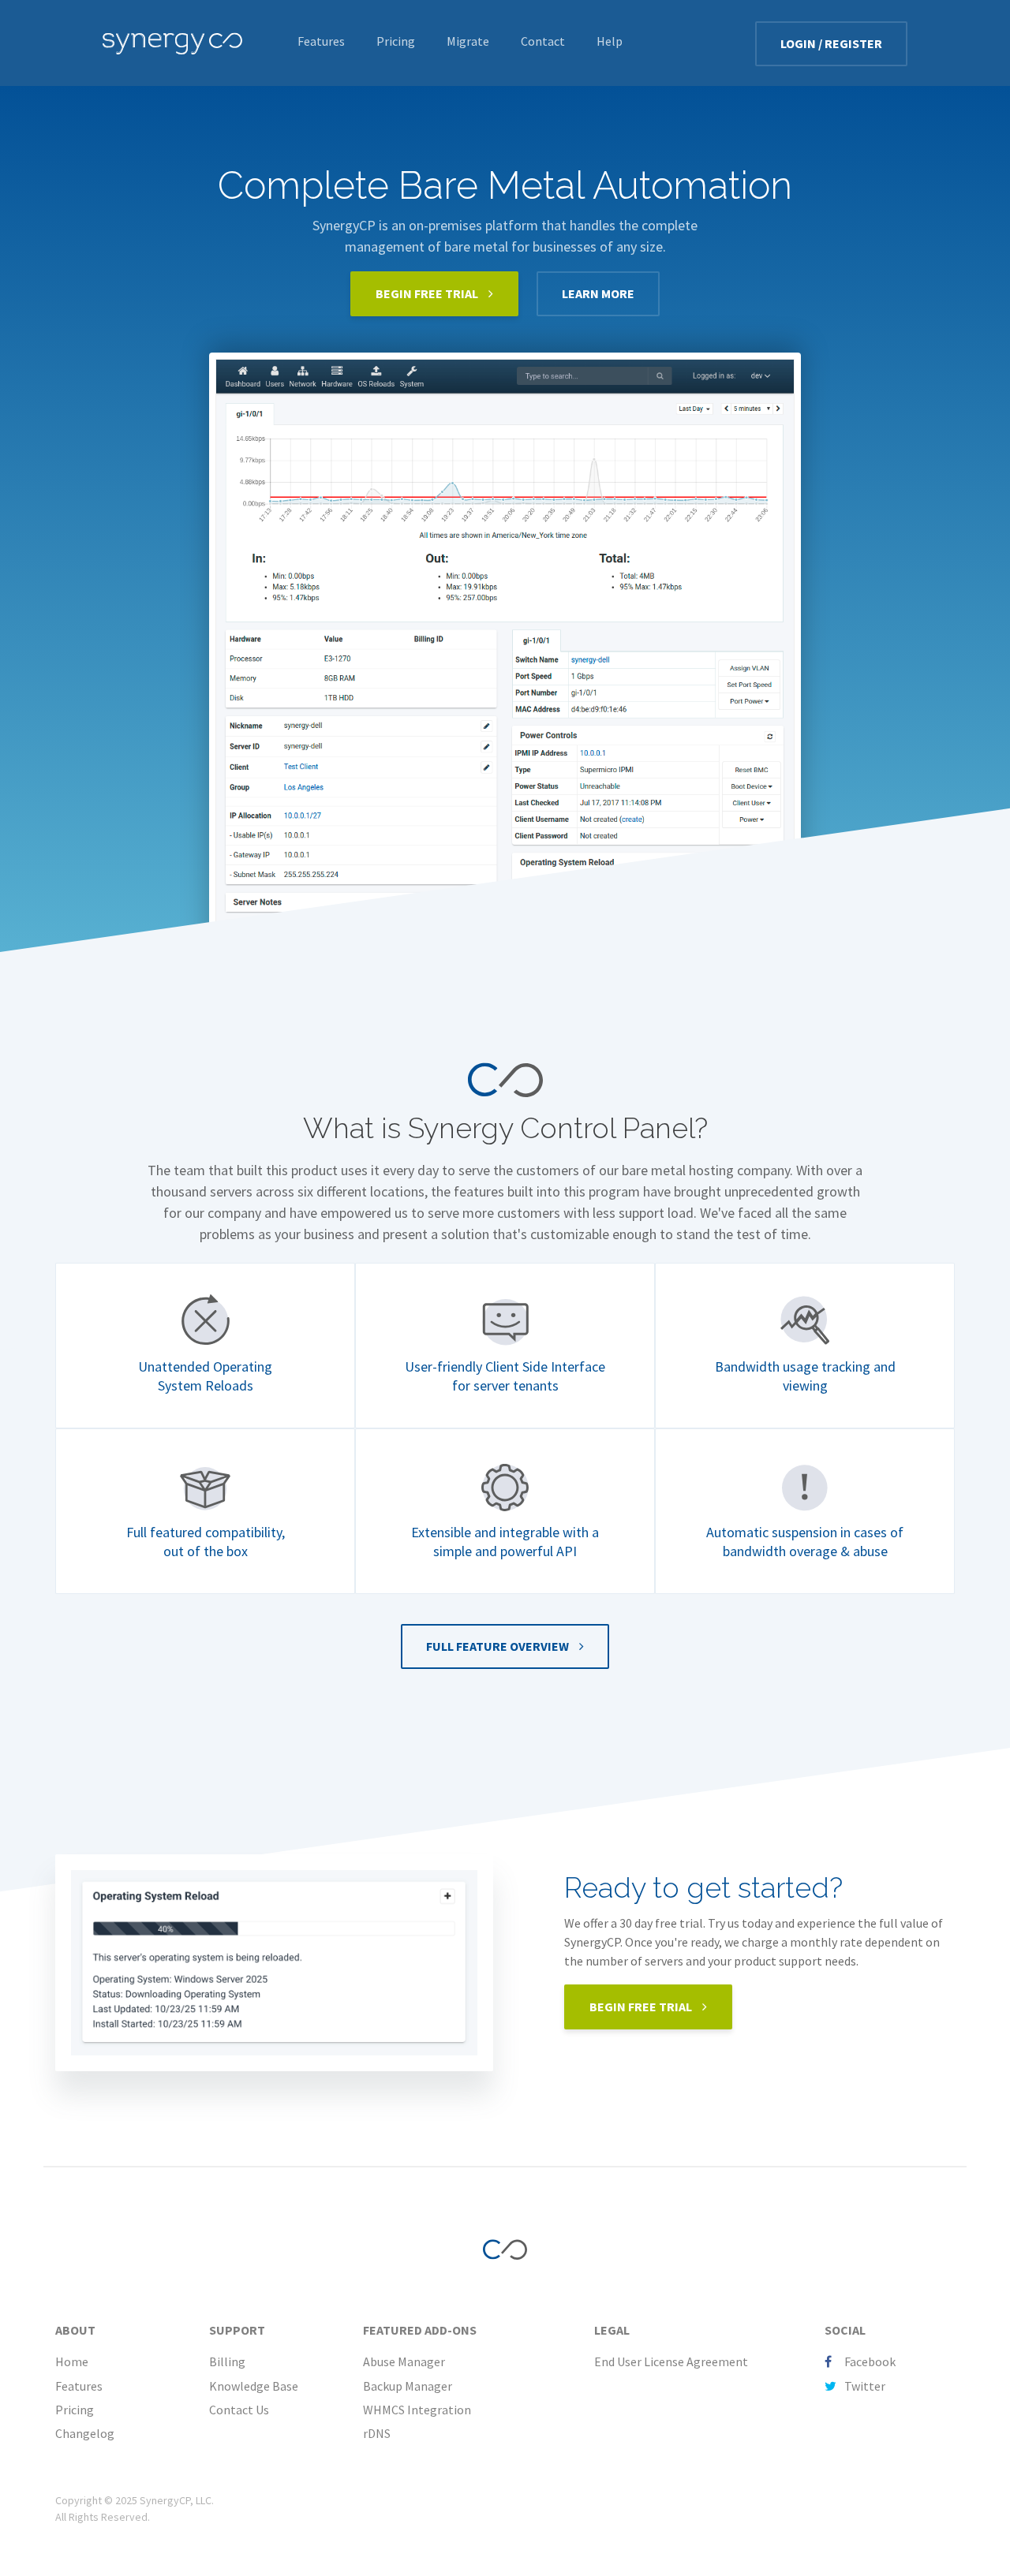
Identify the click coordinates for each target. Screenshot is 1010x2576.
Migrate (468, 41)
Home (72, 2361)
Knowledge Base (254, 2386)
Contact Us (239, 2410)
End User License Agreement (671, 2361)
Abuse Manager (404, 2361)
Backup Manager (408, 2386)
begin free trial (428, 293)
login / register (831, 43)
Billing (227, 2361)
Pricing (396, 41)
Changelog (85, 2433)
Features (321, 41)
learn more (598, 293)
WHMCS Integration (417, 2410)
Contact (543, 41)
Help (610, 41)
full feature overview (499, 1646)
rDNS (377, 2433)
